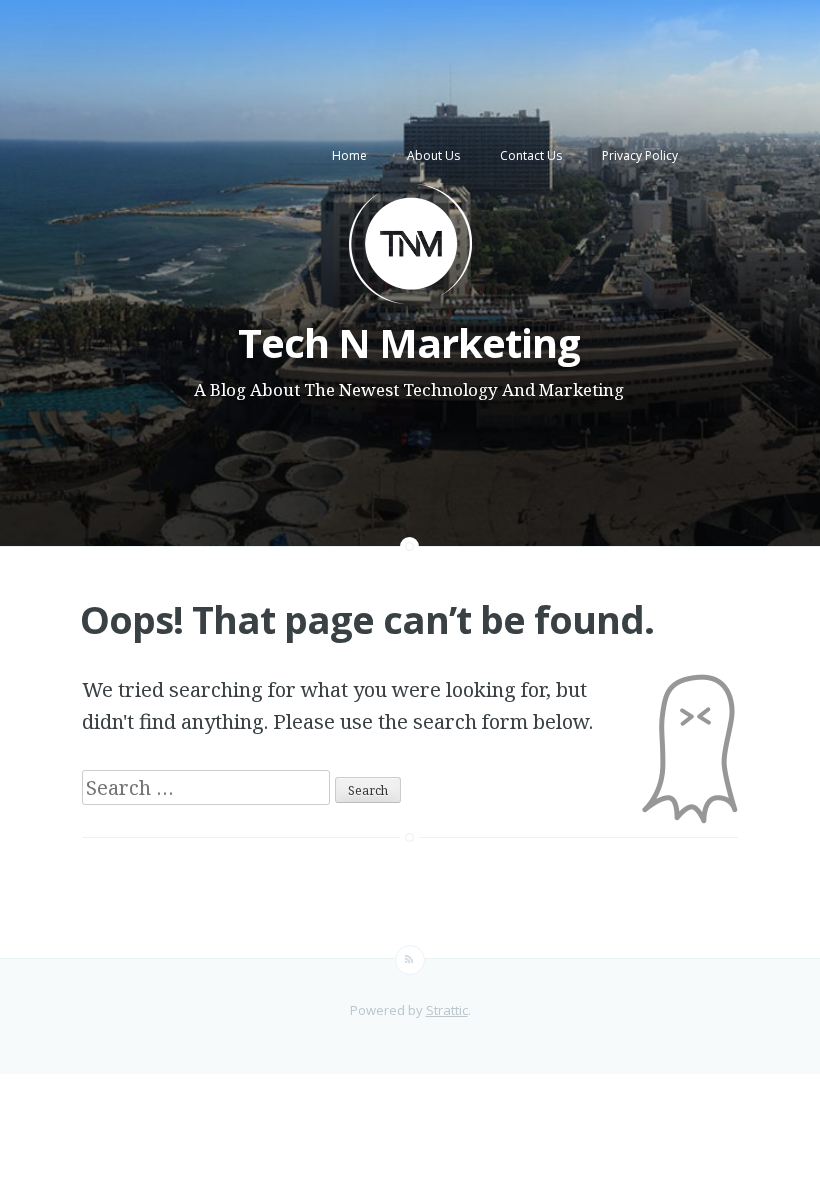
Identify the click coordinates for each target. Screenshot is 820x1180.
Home (349, 155)
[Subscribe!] (410, 960)
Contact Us (531, 155)
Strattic (447, 1010)
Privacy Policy (640, 155)
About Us (433, 155)
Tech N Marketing (409, 342)
